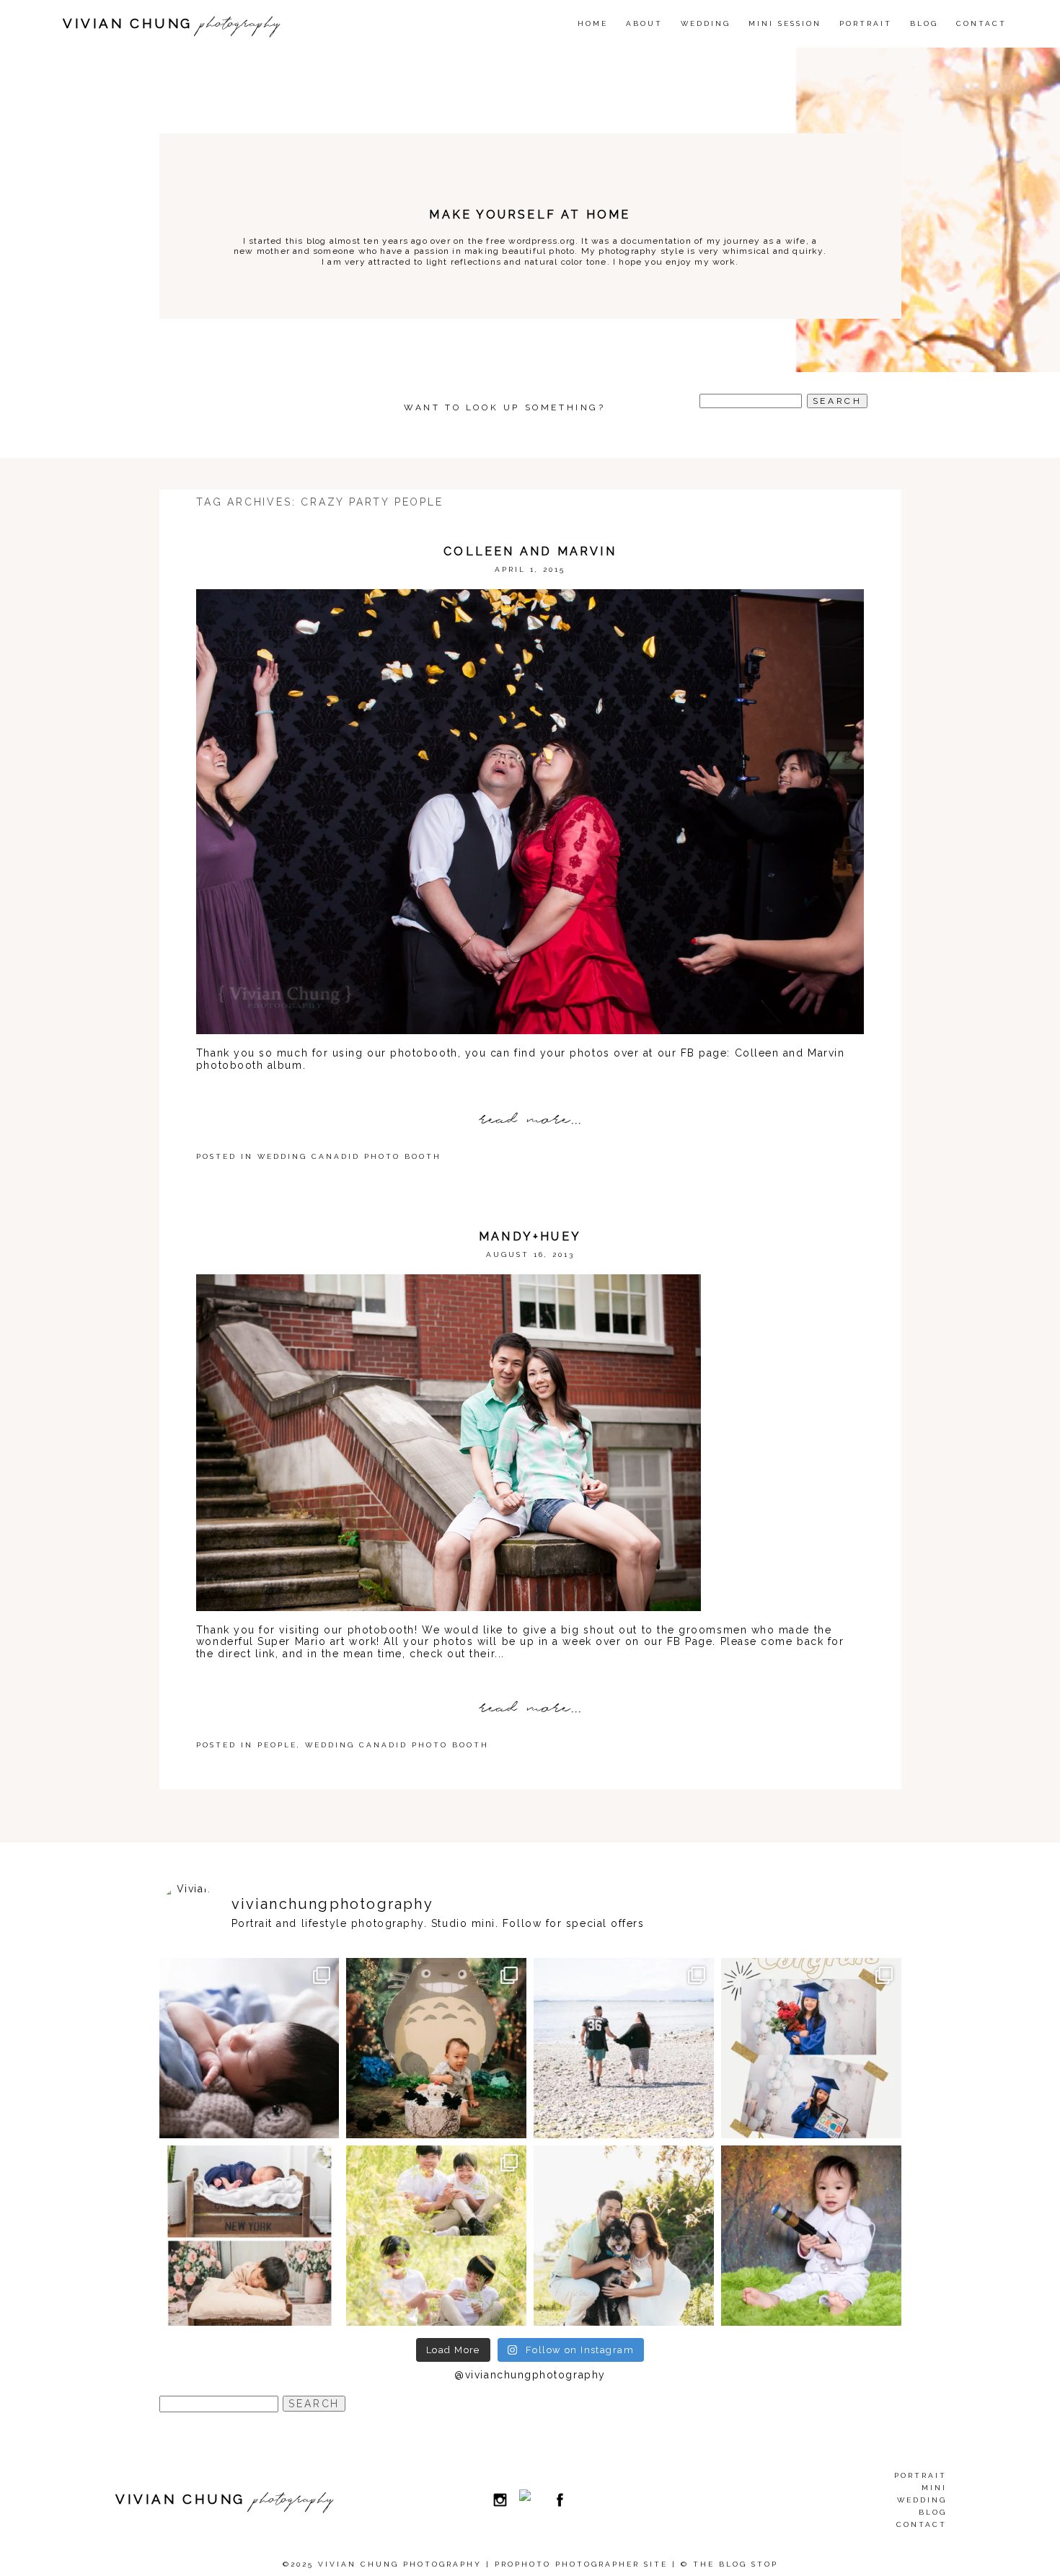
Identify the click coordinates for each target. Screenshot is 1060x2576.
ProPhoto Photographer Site (581, 2564)
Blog (924, 23)
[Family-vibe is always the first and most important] (436, 2236)
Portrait (866, 23)
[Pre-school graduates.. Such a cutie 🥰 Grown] (811, 2048)
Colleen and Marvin (530, 551)
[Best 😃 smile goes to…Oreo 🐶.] (624, 2236)
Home (593, 23)
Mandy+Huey (530, 1236)
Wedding (922, 2500)
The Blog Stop (736, 2564)
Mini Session (785, 23)
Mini (934, 2488)
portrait (920, 2475)
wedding (706, 23)
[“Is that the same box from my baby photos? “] (249, 2236)
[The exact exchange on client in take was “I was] (436, 2048)
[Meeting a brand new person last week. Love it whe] (249, 2048)
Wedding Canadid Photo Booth (349, 1156)
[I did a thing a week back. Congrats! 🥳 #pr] (624, 2048)
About (644, 23)
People (277, 1745)
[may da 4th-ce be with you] (811, 2236)
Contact (981, 23)
